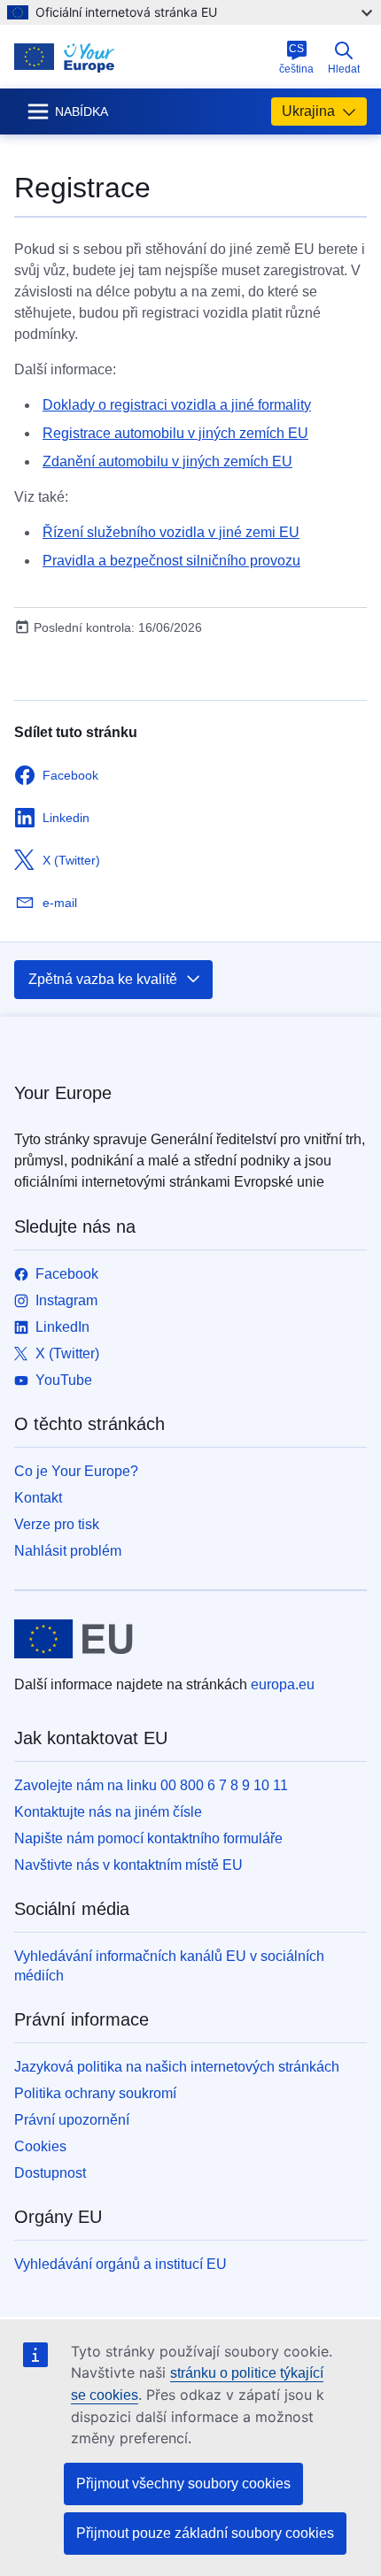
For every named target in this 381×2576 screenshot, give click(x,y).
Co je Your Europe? (76, 1471)
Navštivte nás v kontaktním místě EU (128, 1865)
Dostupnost (50, 2173)
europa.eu (283, 1684)
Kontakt (38, 1498)
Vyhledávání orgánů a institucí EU (121, 2264)
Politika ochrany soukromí (95, 2093)
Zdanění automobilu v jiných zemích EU (167, 461)
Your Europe (63, 1093)
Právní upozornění (72, 2120)
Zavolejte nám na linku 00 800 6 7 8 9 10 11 (151, 1785)
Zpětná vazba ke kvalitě (103, 979)
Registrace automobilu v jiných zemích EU (175, 433)
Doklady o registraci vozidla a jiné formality (177, 405)
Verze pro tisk (57, 1524)
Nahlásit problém (68, 1551)
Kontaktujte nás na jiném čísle (108, 1812)
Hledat (344, 69)
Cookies (40, 2146)
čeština (296, 59)
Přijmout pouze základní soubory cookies (205, 2533)
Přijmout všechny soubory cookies (183, 2484)
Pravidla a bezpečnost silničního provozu (171, 561)
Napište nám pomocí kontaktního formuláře (148, 1838)
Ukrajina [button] (308, 111)
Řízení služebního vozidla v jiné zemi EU (171, 532)
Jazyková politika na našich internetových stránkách (177, 2067)
